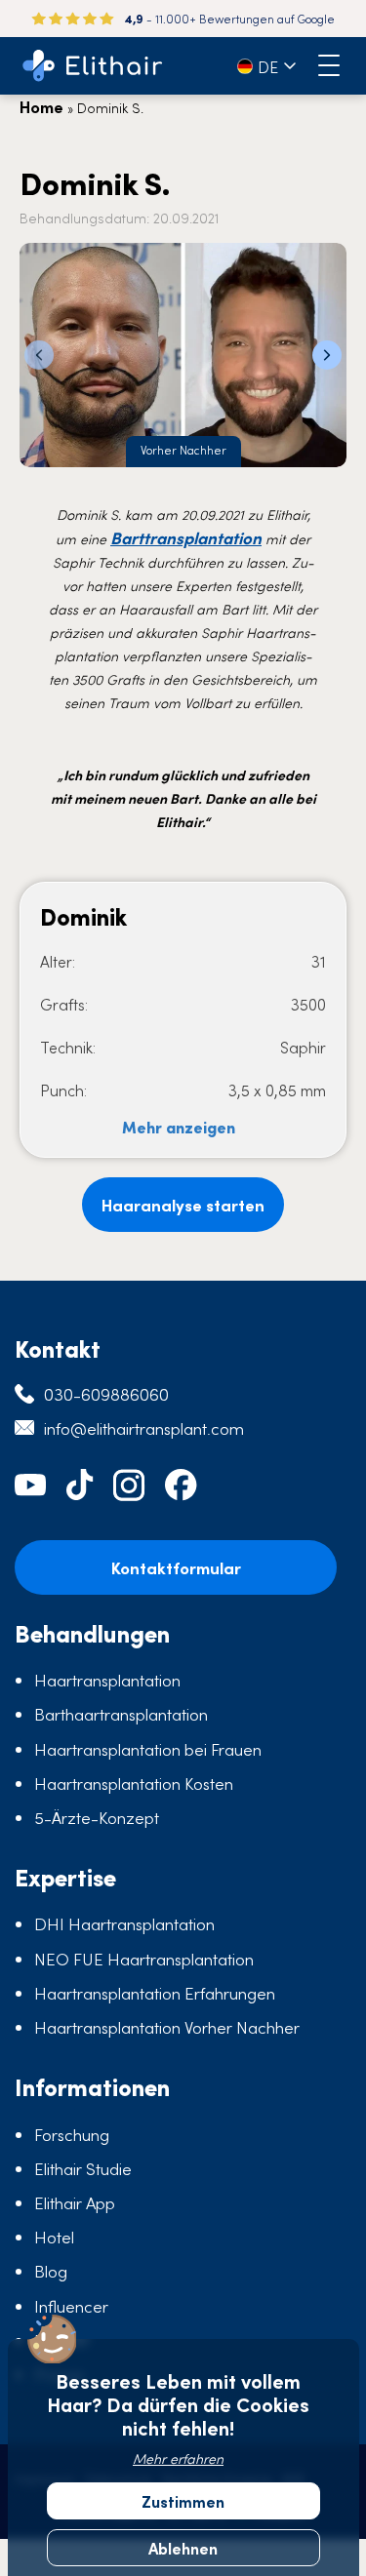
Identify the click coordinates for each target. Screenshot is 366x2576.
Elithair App (75, 2202)
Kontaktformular (176, 1567)
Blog (51, 2271)
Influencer (71, 2306)
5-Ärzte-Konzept (97, 1817)
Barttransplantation (186, 537)
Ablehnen (183, 2548)
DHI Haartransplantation (124, 1923)
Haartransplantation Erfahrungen (155, 1993)
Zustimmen (183, 2501)
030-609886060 (106, 1394)
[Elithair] (93, 66)
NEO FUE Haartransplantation (144, 1959)
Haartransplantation (107, 1680)
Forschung (72, 2134)
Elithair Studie (83, 2168)
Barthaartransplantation (121, 1714)
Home (41, 106)
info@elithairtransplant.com (144, 1428)
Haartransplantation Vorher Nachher (167, 2027)
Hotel (54, 2237)
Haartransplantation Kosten (134, 1783)
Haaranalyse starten (183, 1205)
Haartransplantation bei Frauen (148, 1749)
